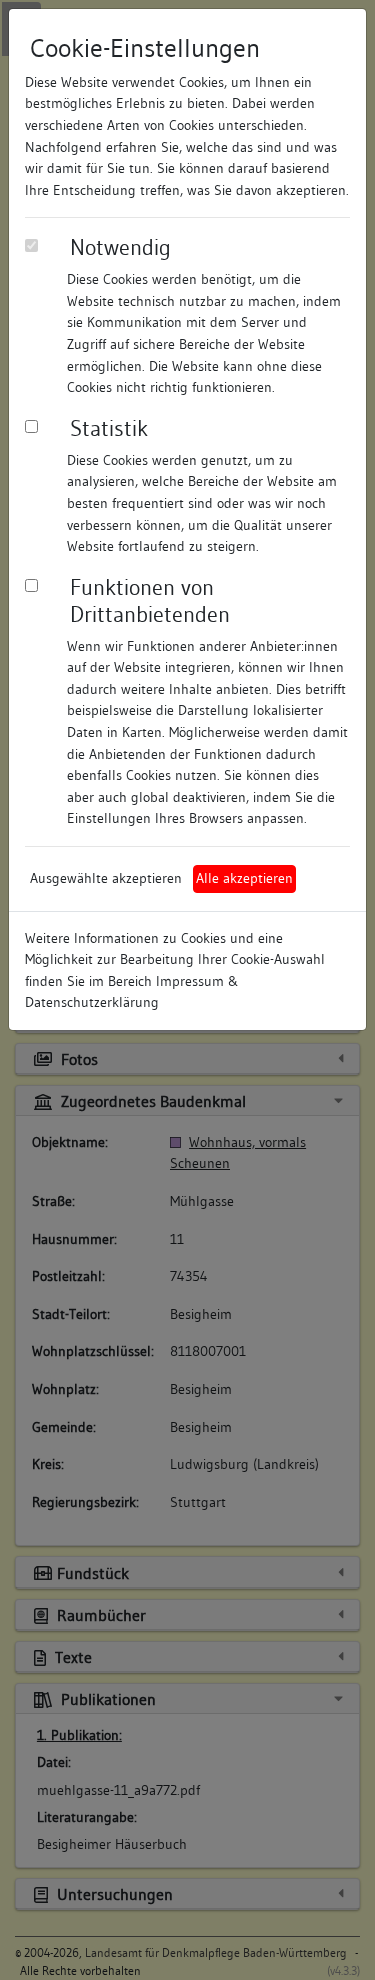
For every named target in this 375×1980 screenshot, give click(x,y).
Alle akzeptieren (244, 878)
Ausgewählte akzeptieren (106, 878)
